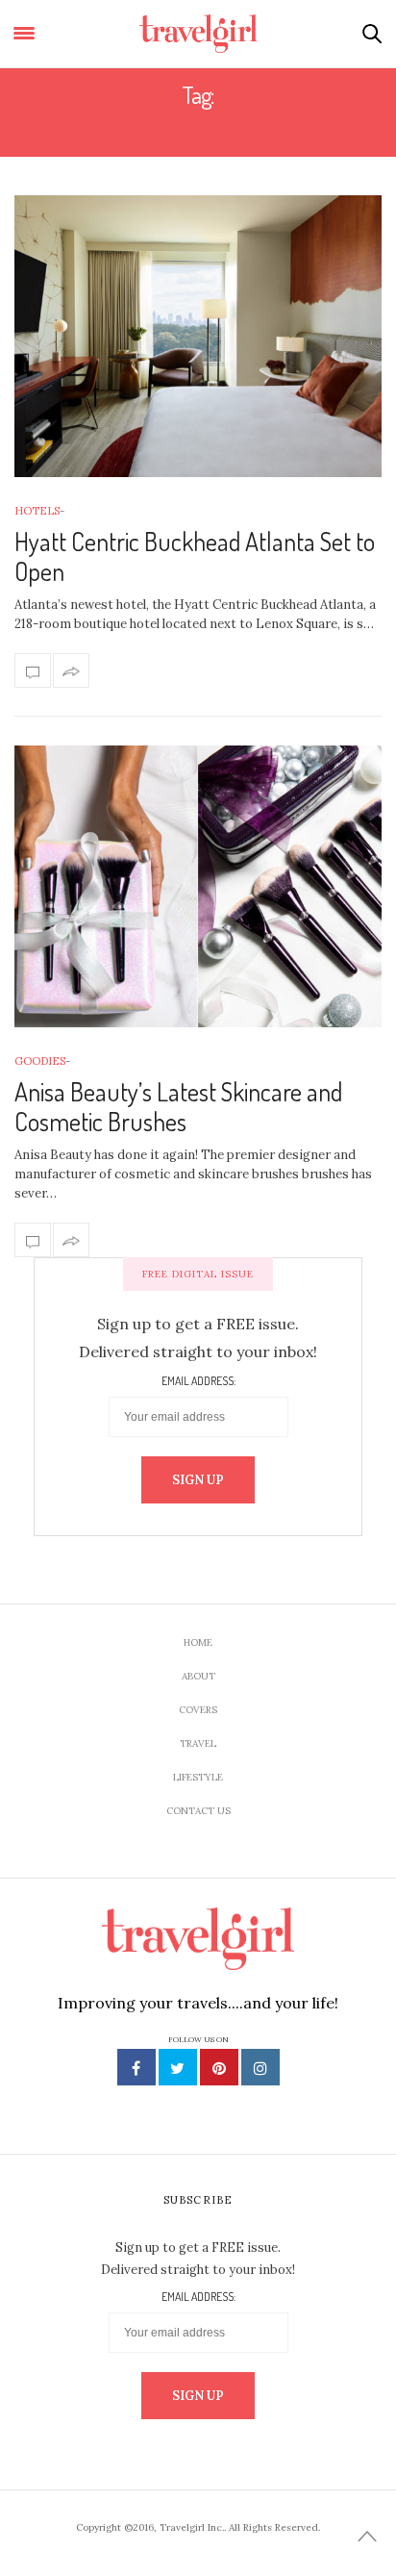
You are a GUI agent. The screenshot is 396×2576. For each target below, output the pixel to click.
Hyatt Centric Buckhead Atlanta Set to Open (195, 556)
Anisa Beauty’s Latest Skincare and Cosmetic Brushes (178, 1106)
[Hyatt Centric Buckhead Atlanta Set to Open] (198, 336)
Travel (198, 1743)
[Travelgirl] (198, 34)
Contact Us (198, 1811)
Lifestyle (198, 1777)
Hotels (37, 511)
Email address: (198, 1381)
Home (198, 1642)
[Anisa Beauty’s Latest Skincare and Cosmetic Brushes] (198, 886)
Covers (198, 1710)
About (198, 1676)
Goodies (40, 1061)
